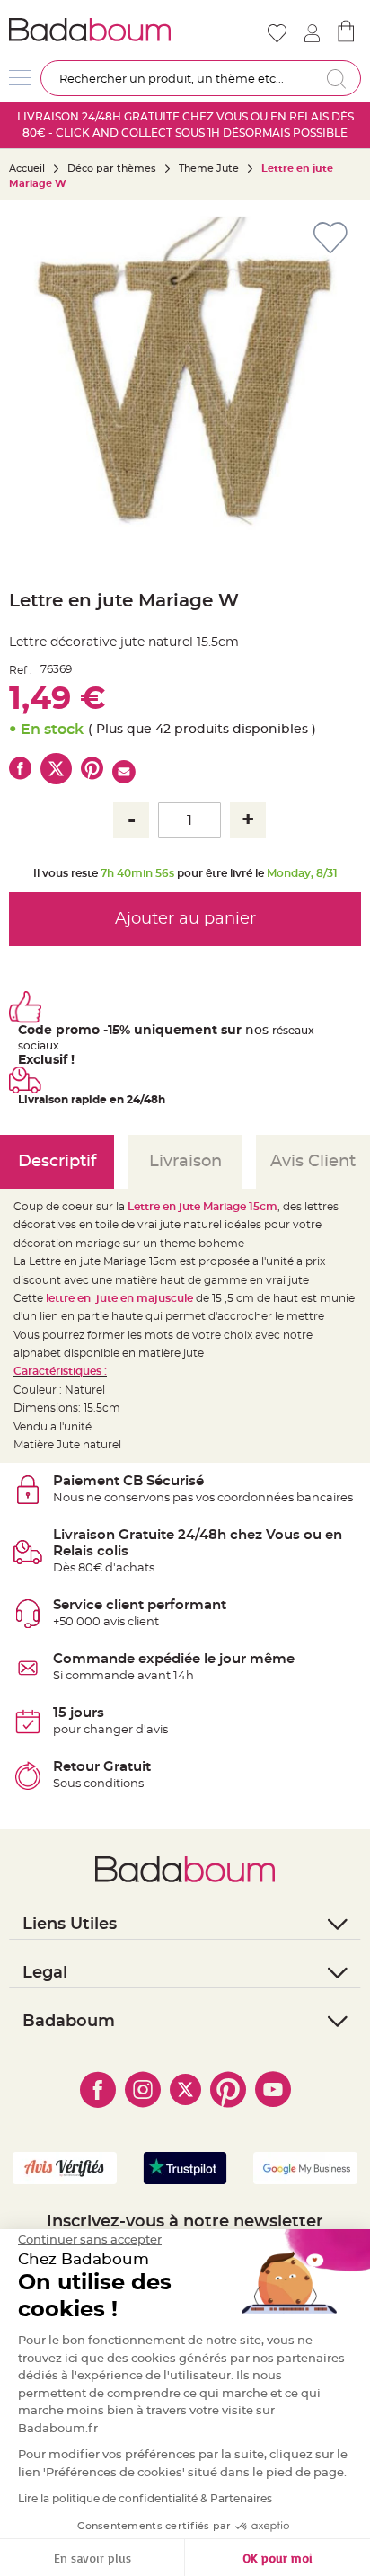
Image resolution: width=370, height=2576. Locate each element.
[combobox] (201, 78)
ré (277, 1031)
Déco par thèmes (112, 168)
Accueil (27, 168)
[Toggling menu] (20, 78)
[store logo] (95, 30)
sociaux (39, 1046)
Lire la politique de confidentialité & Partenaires (145, 2499)
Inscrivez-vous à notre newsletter (185, 2222)
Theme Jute (209, 168)
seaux (299, 1031)
